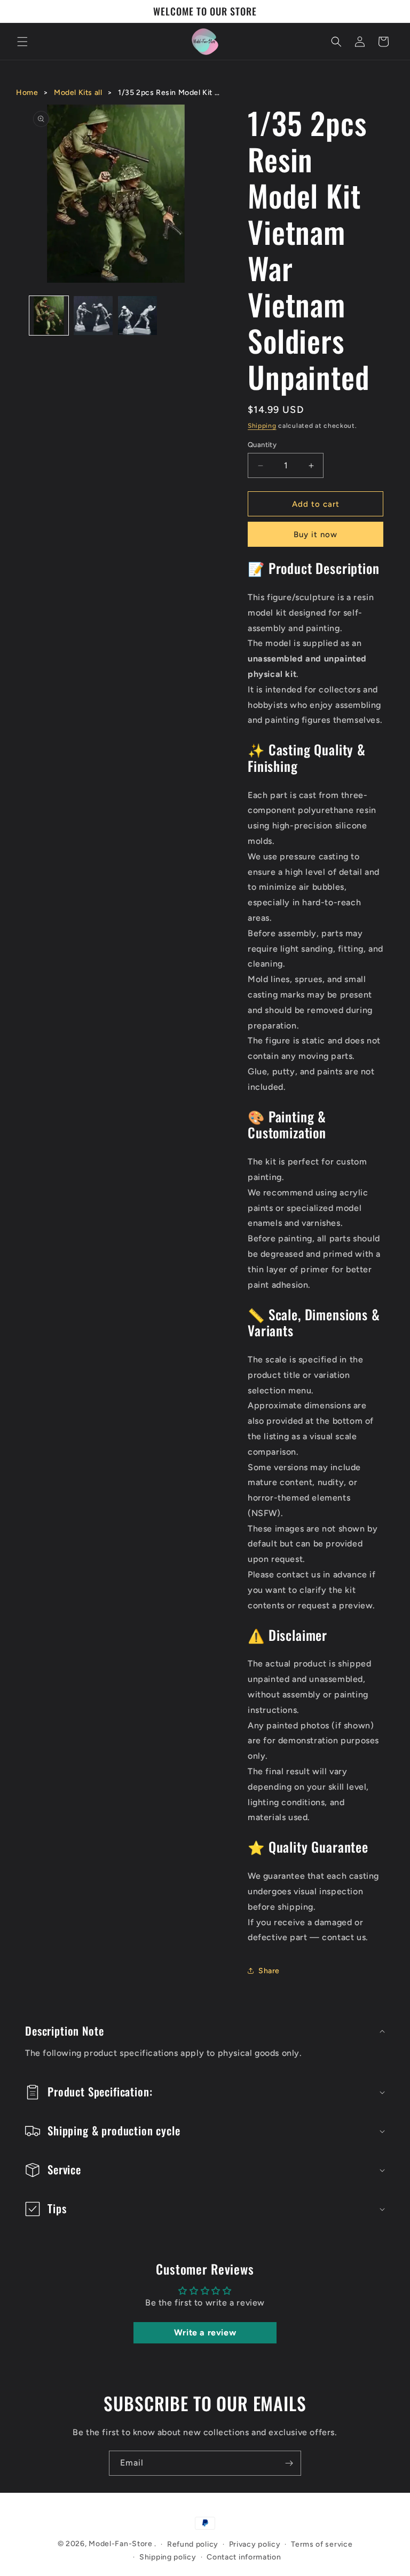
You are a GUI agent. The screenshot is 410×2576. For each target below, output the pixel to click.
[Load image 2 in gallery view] (93, 316)
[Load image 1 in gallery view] (49, 316)
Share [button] (269, 1971)
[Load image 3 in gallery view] (137, 316)
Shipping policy (168, 2557)
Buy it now (316, 535)
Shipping (262, 426)
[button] (22, 42)
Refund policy (193, 2544)
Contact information (244, 2557)
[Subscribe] (289, 2463)
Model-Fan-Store (121, 2544)
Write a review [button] (205, 2332)
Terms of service (322, 2544)
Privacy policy (255, 2544)
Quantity (262, 445)
